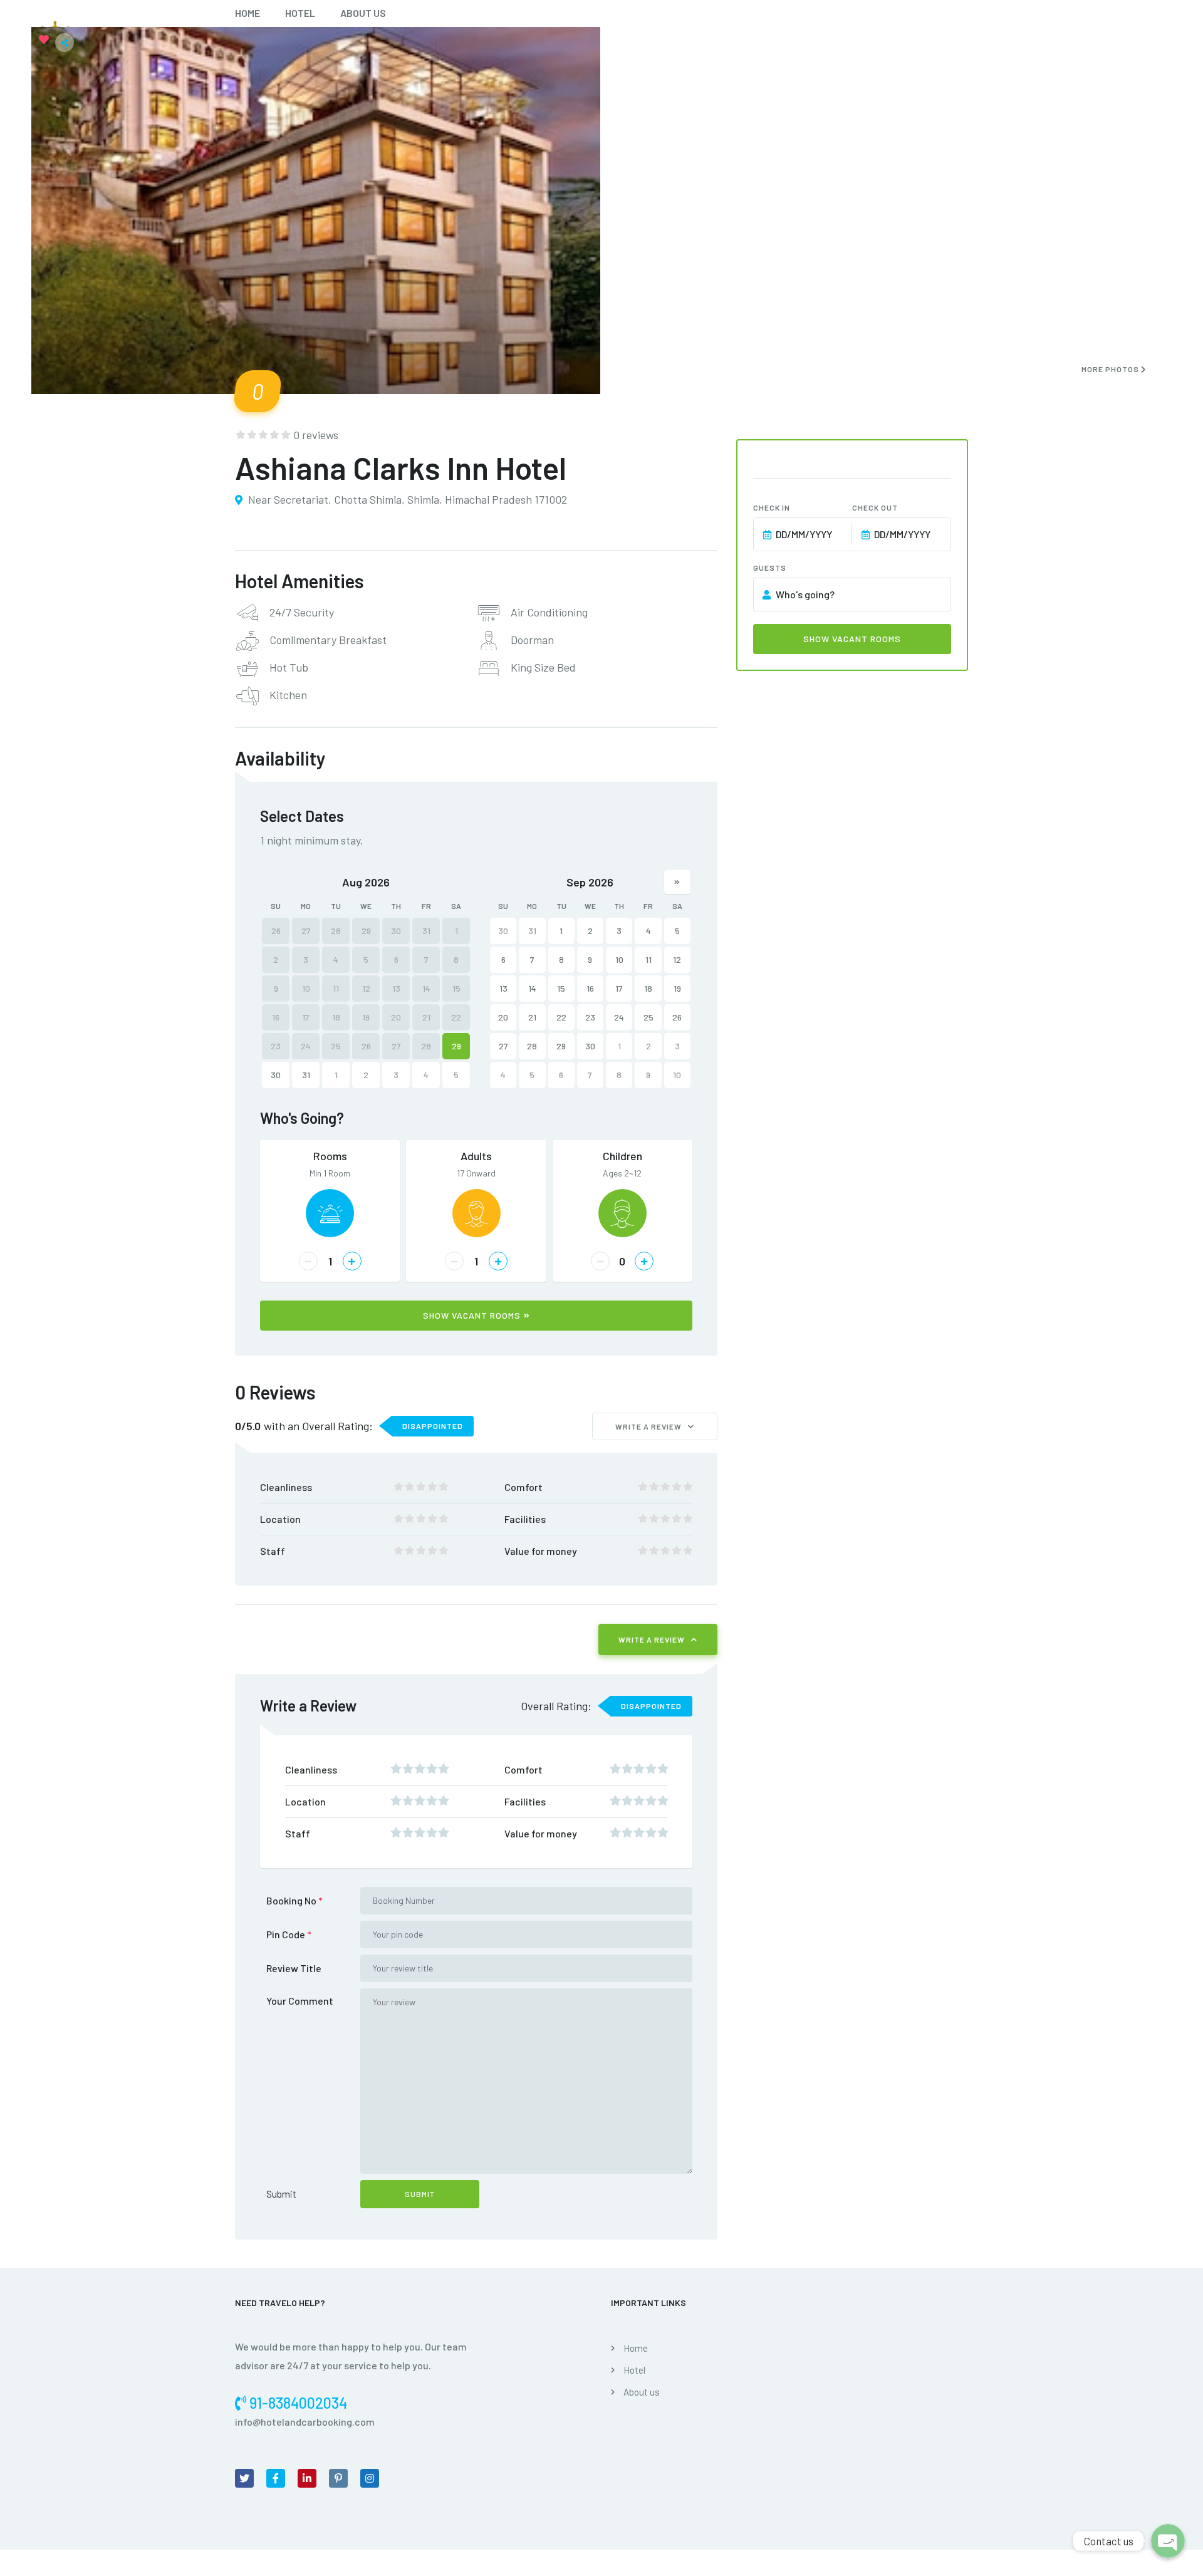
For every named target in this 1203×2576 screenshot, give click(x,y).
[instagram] (370, 2478)
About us (363, 13)
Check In (772, 507)
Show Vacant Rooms (472, 1315)
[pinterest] (338, 2478)
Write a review (648, 1426)
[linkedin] (307, 2478)
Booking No (294, 1900)
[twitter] (244, 2478)
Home (247, 13)
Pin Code (289, 1934)
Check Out (875, 507)
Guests (770, 568)
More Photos (1111, 369)
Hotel (300, 13)
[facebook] (276, 2478)
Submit (281, 2194)
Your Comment (300, 2001)
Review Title (294, 1968)
